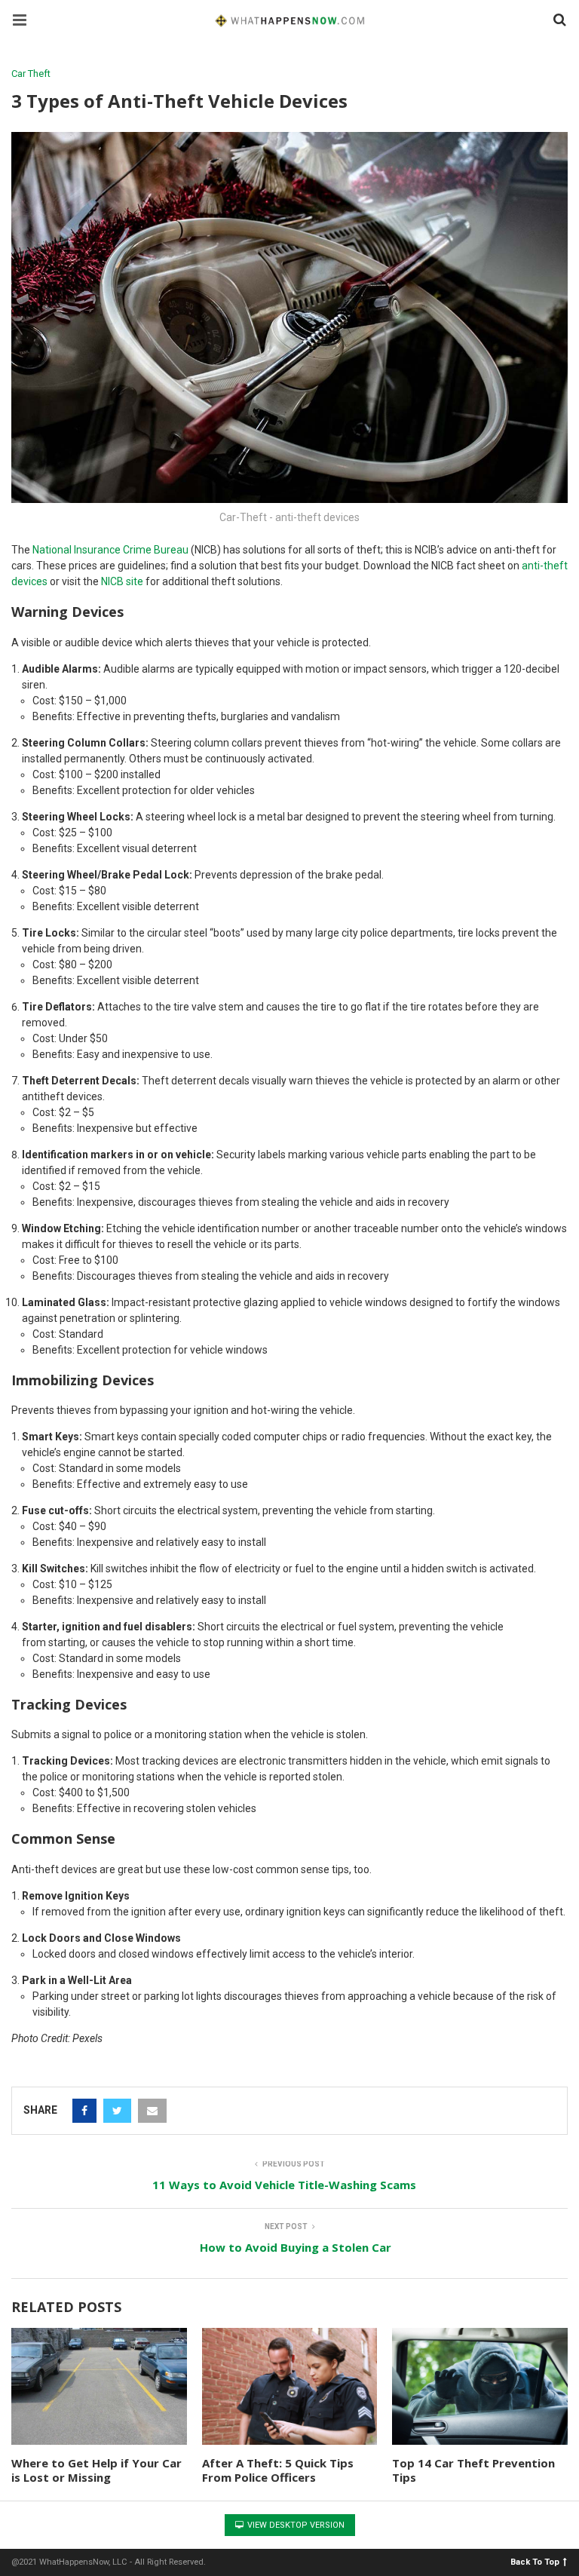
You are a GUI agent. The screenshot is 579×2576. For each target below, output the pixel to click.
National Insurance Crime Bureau (110, 550)
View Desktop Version (295, 2525)
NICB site (122, 581)
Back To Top (535, 2561)
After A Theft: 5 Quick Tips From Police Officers (278, 2470)
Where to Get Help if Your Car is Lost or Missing (96, 2470)
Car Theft (31, 74)
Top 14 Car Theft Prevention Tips (473, 2470)
